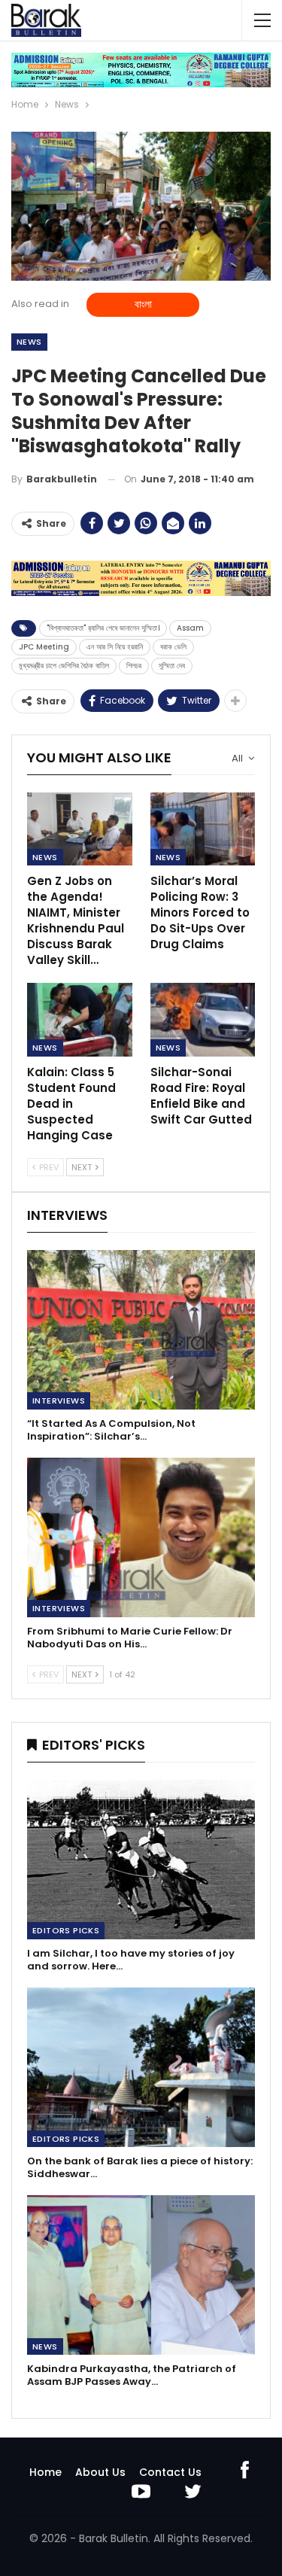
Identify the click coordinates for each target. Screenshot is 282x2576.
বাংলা (143, 304)
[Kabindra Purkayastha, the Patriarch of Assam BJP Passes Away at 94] (141, 2275)
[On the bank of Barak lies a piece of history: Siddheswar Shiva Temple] (141, 2067)
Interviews (59, 1401)
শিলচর (134, 666)
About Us (100, 2472)
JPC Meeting (44, 647)
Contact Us (170, 2472)
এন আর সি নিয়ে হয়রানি (115, 647)
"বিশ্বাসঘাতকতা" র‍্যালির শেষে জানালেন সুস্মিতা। (103, 628)
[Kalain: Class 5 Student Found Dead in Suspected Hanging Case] (80, 1020)
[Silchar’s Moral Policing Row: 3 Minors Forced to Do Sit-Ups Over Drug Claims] (203, 829)
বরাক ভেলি (173, 647)
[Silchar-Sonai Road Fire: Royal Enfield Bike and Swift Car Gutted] (203, 1020)
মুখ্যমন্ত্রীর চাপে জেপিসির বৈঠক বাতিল (64, 666)
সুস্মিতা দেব (172, 666)
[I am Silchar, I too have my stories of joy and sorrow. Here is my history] (141, 1860)
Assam (190, 628)
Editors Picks (66, 1930)
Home (45, 2472)
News (29, 342)
